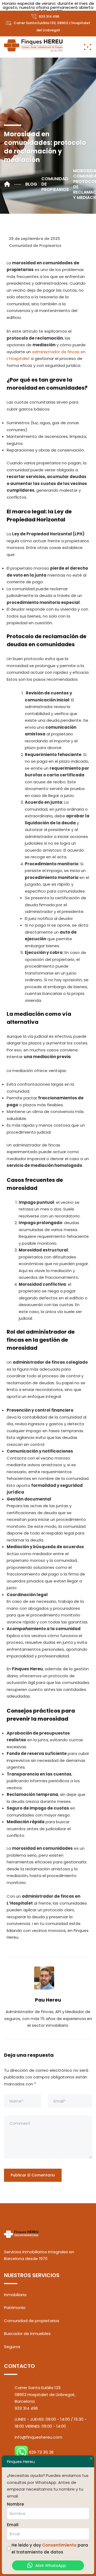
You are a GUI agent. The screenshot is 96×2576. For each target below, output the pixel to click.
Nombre (15, 2504)
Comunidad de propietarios (32, 2321)
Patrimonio (15, 2308)
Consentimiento (59, 2545)
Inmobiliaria (15, 2295)
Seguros (12, 2347)
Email (13, 2525)
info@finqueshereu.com (38, 2437)
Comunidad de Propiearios (35, 246)
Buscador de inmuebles (27, 2334)
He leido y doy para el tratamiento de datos (50, 2549)
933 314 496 (49, 16)
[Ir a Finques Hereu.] (13, 184)
